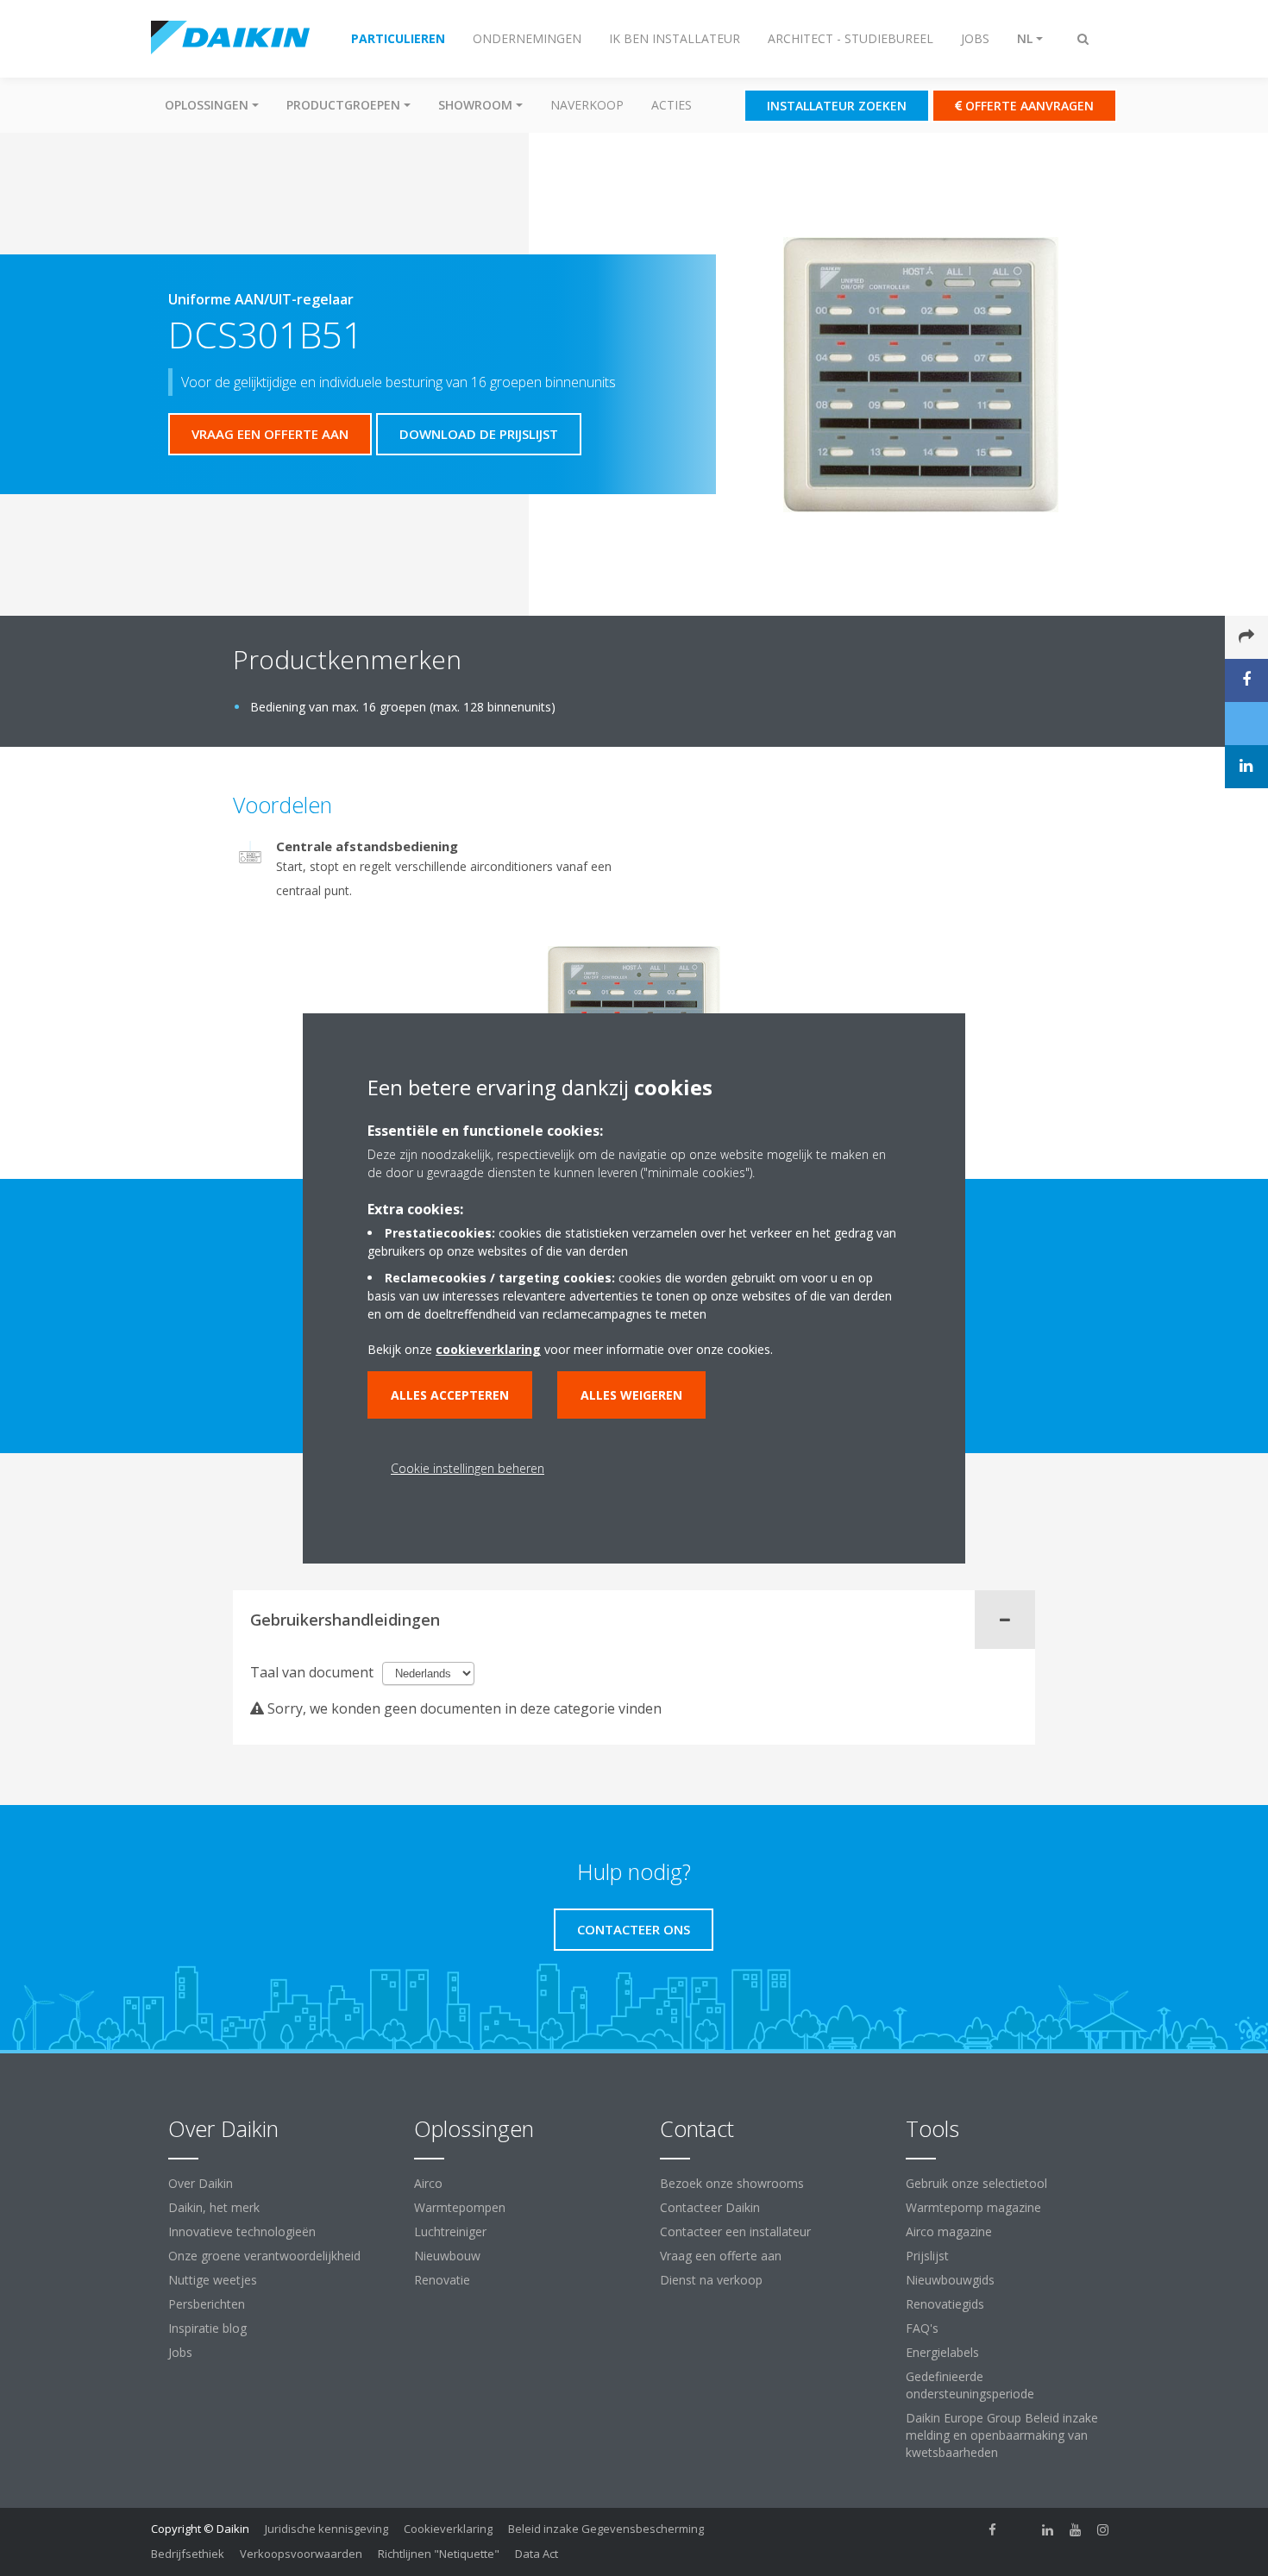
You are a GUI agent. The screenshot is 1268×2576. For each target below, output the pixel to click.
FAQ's (922, 2328)
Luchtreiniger (450, 2231)
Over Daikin (201, 2183)
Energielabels (942, 2352)
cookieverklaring (488, 1349)
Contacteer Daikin (710, 2207)
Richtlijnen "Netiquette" (439, 2554)
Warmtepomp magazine (973, 2207)
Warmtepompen (460, 2207)
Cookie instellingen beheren (468, 1468)
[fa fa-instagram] (1103, 2530)
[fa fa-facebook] (993, 2530)
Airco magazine (949, 2231)
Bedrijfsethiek (188, 2554)
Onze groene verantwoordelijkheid (264, 2256)
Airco (428, 2183)
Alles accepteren (450, 1395)
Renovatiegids (945, 2304)
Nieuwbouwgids (950, 2280)
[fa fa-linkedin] (1048, 2530)
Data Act (537, 2554)
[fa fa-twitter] (1020, 2530)
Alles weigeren (631, 1395)
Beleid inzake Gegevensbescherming (606, 2529)
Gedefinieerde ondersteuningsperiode (970, 2385)
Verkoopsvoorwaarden (301, 2554)
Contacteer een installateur (735, 2231)
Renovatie (442, 2280)
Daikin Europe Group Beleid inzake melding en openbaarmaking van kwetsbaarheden (1002, 2435)
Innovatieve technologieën (242, 2231)
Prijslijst (927, 2256)
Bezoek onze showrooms (732, 2183)
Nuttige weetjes (213, 2280)
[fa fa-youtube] (1076, 2530)
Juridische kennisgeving (326, 2529)
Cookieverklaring (448, 2529)
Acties (672, 105)
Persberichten (207, 2304)
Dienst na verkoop (711, 2280)
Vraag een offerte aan (721, 2256)
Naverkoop (587, 105)
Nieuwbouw (447, 2256)
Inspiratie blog (207, 2328)
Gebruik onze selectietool (976, 2183)
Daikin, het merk (214, 2207)
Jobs (180, 2352)
